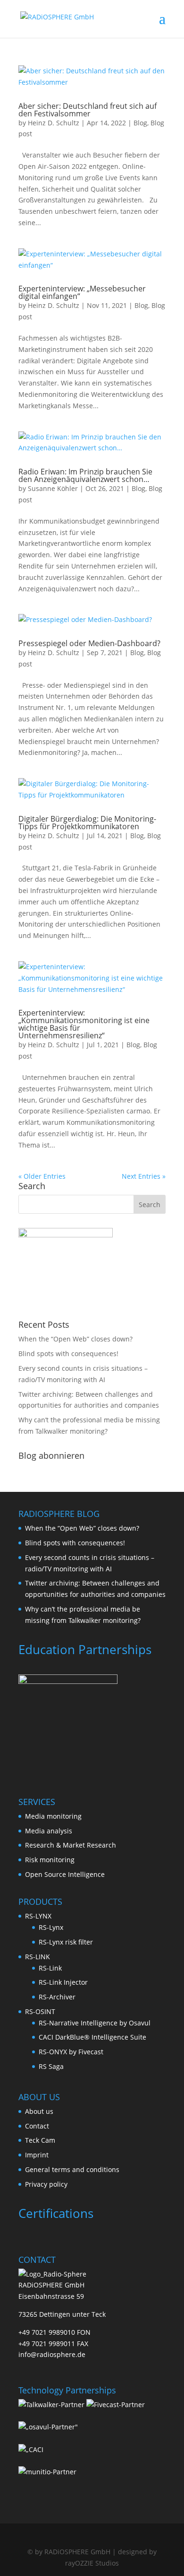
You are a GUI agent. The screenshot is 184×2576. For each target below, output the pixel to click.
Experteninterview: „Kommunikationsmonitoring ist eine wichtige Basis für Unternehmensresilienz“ (84, 1024)
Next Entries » (144, 1176)
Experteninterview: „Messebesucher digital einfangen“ (82, 292)
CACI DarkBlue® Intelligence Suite (92, 2037)
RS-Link (50, 1968)
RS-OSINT (40, 2011)
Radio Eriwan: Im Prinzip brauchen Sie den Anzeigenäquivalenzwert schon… (85, 475)
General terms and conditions (72, 2169)
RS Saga (51, 2066)
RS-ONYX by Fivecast (71, 2052)
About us (39, 2111)
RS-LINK (38, 1957)
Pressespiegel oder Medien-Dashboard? (89, 643)
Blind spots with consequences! (68, 1354)
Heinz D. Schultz (54, 123)
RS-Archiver (57, 1997)
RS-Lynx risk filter (66, 1942)
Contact (37, 2126)
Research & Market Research (71, 1845)
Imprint (37, 2155)
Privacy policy (46, 2184)
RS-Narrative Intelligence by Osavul (95, 2023)
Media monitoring (53, 1816)
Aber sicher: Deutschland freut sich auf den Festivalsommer (88, 110)
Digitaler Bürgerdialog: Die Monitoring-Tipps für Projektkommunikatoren (87, 823)
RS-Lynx (51, 1927)
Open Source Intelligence (65, 1874)
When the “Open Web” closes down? (75, 1339)
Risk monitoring (50, 1860)
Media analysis (49, 1831)
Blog (140, 123)
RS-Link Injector (63, 1982)
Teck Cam (40, 2140)
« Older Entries (42, 1176)
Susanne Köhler (53, 488)
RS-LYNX (38, 1916)
